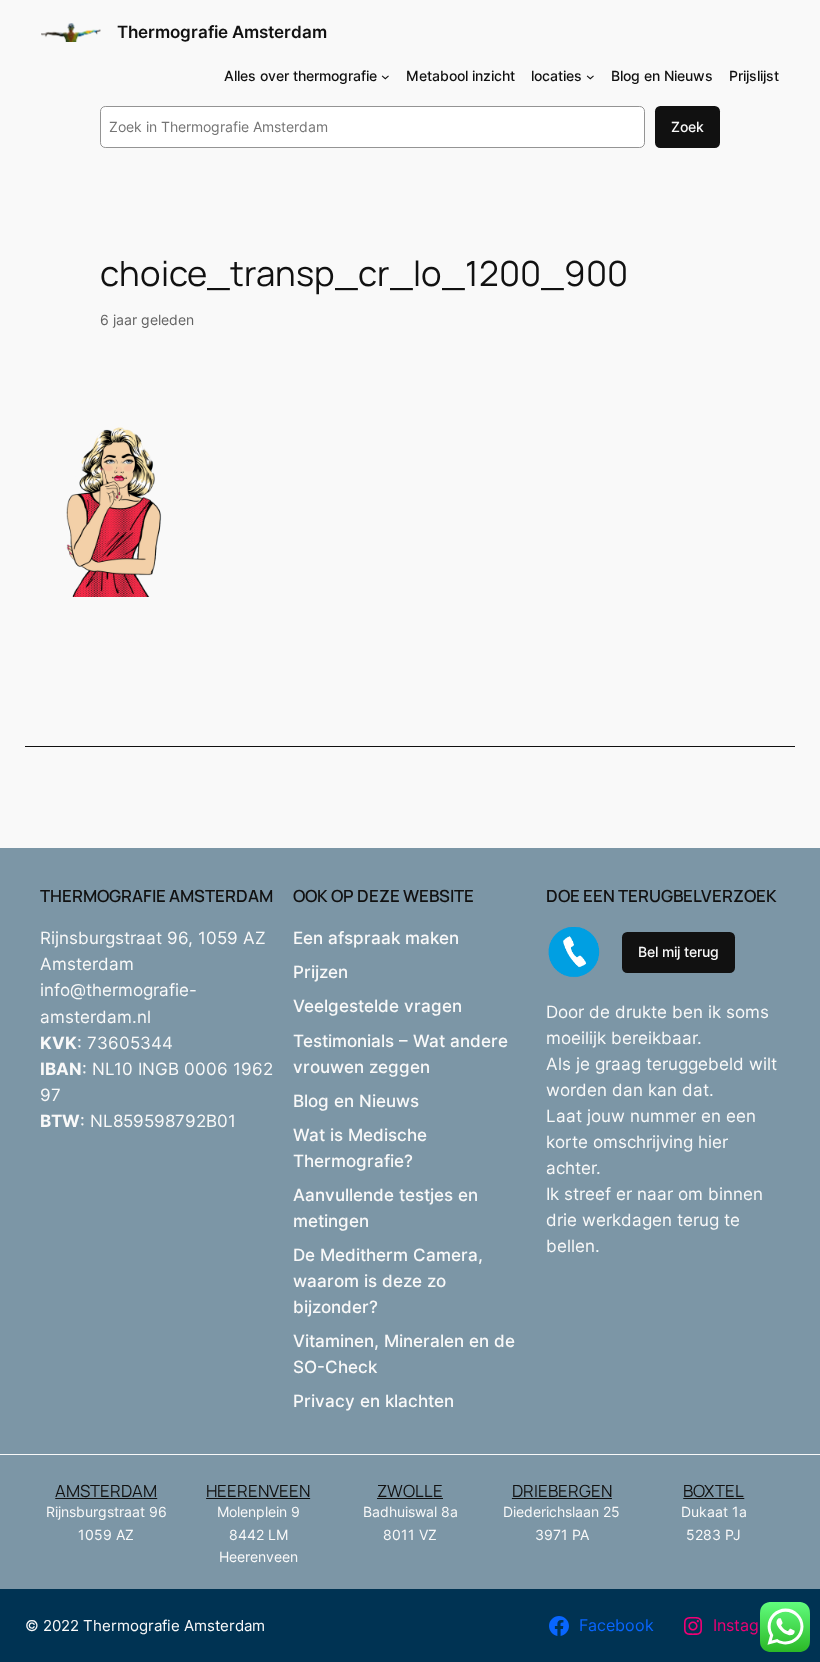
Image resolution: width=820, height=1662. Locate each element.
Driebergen (562, 1490)
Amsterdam (106, 1490)
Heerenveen (258, 1490)
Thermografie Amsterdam (222, 32)
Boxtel (713, 1490)
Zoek (687, 126)
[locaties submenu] (590, 76)
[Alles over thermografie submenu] (385, 76)
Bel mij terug (678, 951)
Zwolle (410, 1490)
